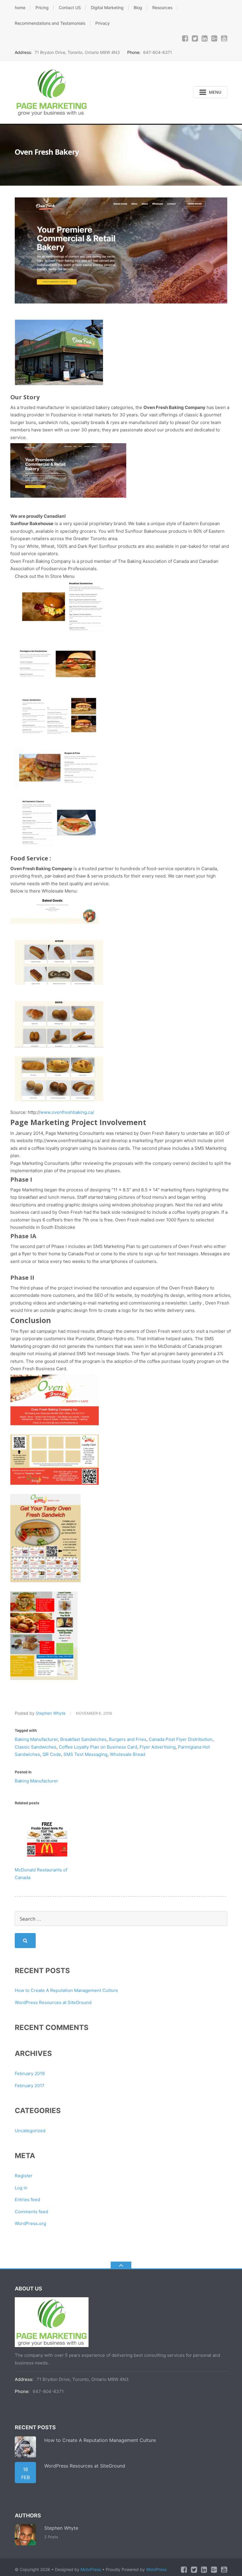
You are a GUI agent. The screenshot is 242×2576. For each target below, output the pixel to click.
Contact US (70, 8)
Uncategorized (30, 2131)
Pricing (42, 8)
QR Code (52, 1754)
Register (24, 2176)
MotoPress (91, 2569)
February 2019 (30, 2073)
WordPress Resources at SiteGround (53, 2002)
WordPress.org (30, 2223)
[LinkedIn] (205, 38)
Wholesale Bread (127, 1754)
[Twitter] (195, 38)
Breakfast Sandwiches (83, 1739)
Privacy (103, 23)
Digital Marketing (107, 8)
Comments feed (31, 2212)
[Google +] (214, 38)
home (20, 8)
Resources (162, 8)
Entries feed (27, 2200)
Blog (138, 8)
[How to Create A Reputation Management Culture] (25, 2447)
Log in (21, 2188)
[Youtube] (224, 38)
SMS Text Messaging (85, 1754)
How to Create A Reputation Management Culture (66, 1990)
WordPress (156, 2569)
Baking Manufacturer (36, 1739)
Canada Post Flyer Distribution (181, 1739)
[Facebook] (185, 38)
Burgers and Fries (128, 1739)
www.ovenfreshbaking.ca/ (67, 1112)
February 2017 (30, 2086)
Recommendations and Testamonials (50, 23)
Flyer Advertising (158, 1747)
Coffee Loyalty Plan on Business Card (98, 1747)
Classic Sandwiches (36, 1747)
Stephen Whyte (51, 1713)
